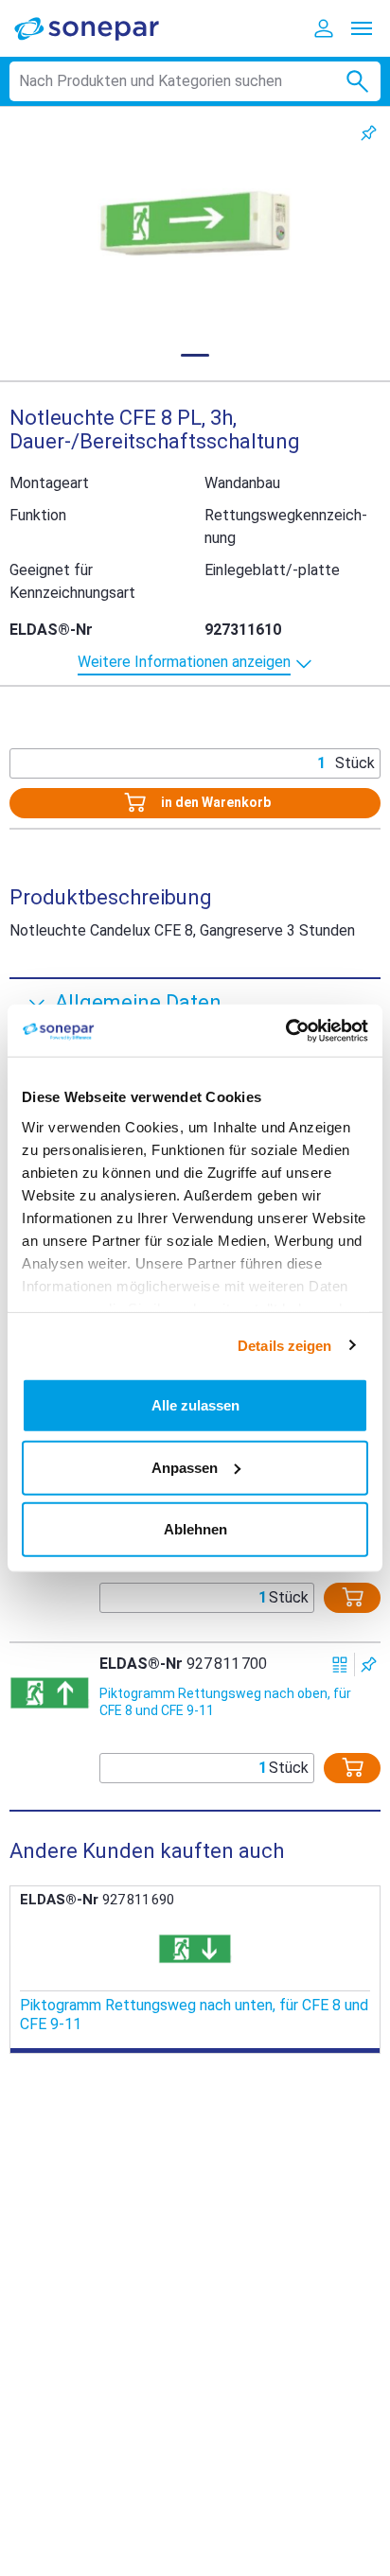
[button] (195, 223)
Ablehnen (195, 1529)
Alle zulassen (195, 1405)
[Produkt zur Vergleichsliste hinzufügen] (340, 1665)
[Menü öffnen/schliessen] (362, 28)
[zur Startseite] (99, 28)
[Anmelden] (324, 28)
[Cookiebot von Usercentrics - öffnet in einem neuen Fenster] (285, 1030)
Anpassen (185, 1467)
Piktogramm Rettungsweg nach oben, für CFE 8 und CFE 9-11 (225, 1702)
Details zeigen (284, 1345)
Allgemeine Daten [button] (138, 1002)
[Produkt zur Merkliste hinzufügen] (369, 133)
